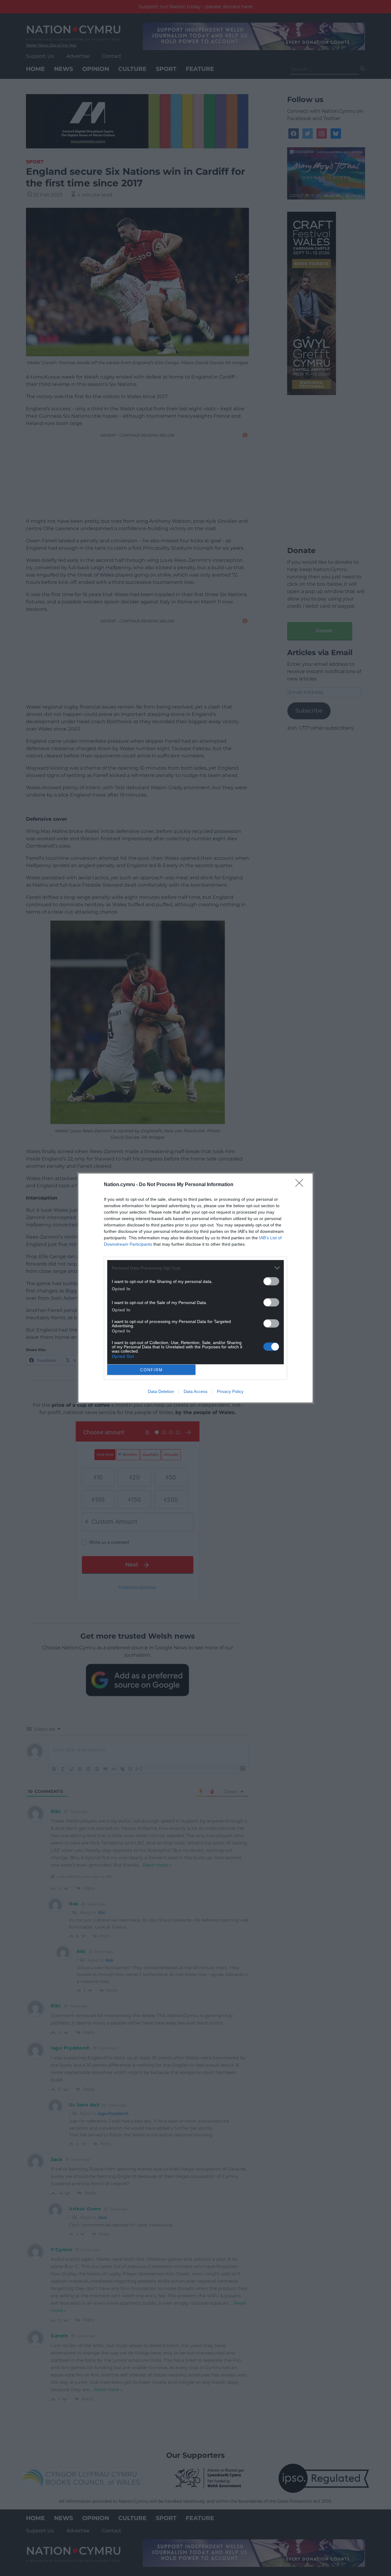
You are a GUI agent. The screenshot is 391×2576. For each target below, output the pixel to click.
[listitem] (195, 1268)
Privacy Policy (230, 1391)
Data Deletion (161, 1391)
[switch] (271, 1281)
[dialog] (195, 1288)
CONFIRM (152, 1370)
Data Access (195, 1391)
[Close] (301, 1185)
